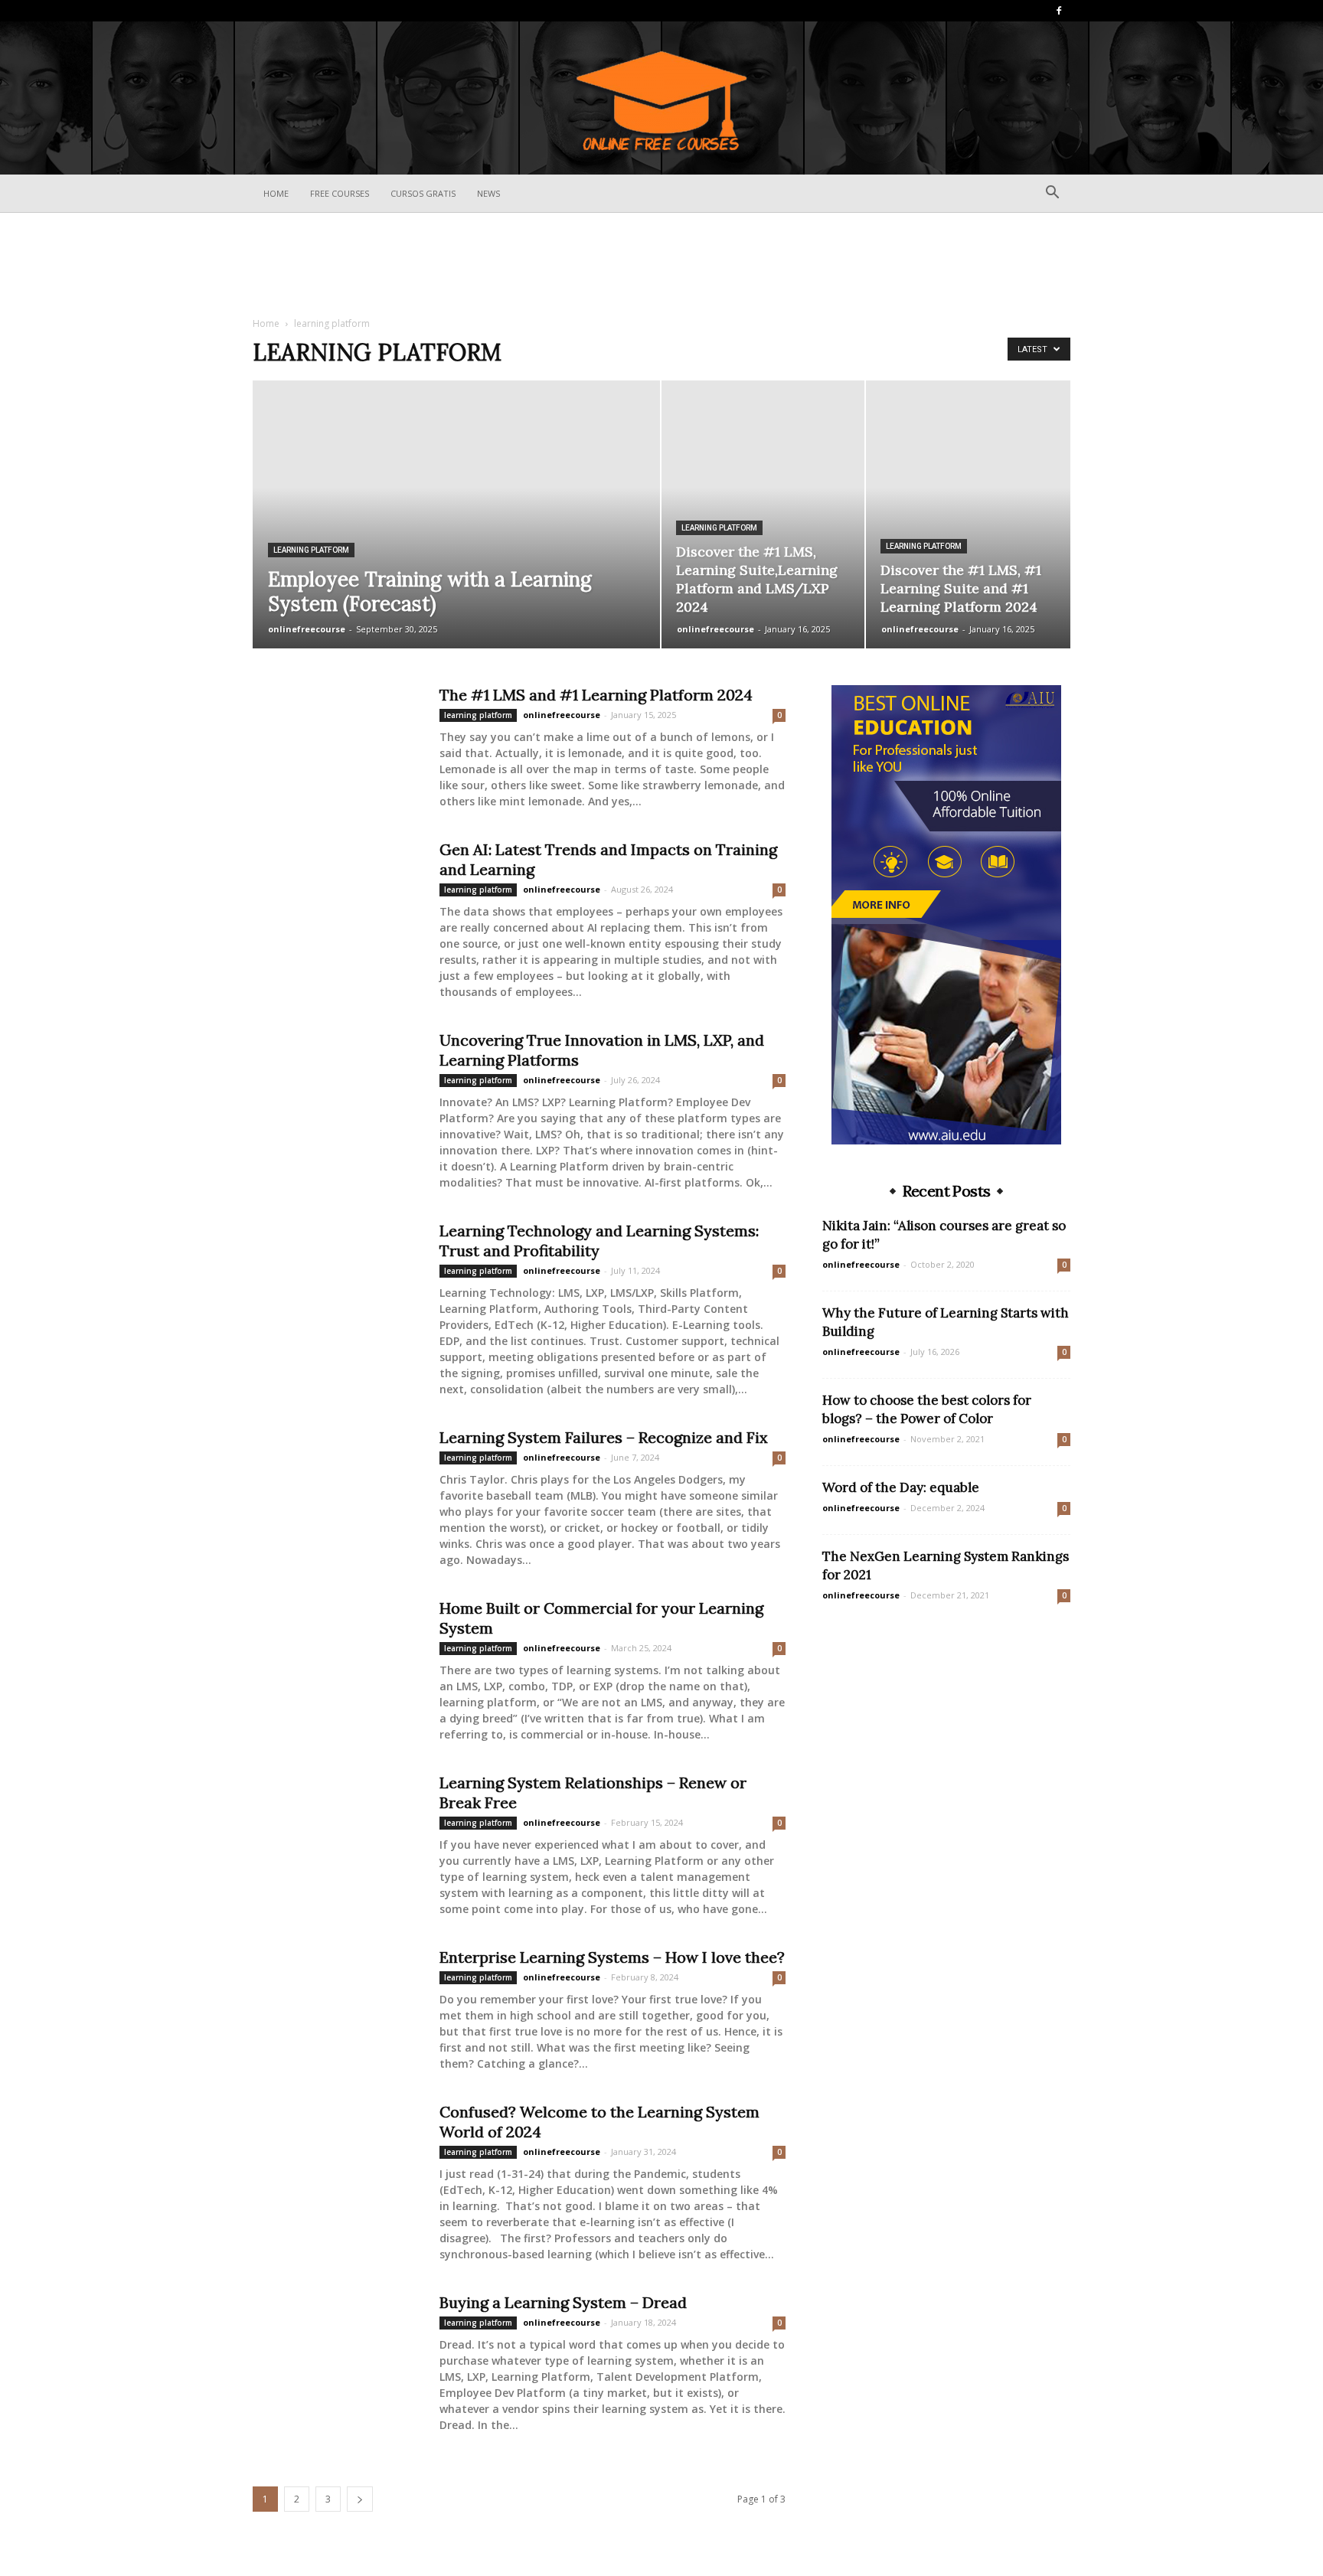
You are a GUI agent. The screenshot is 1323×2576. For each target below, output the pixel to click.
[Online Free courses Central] (661, 99)
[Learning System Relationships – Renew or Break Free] (336, 1830)
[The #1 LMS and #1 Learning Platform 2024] (336, 743)
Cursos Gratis (423, 193)
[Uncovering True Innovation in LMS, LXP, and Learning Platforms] (336, 1088)
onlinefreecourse (307, 629)
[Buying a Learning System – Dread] (336, 2350)
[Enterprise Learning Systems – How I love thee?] (336, 2005)
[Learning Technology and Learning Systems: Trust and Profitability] (336, 1278)
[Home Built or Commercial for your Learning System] (336, 1656)
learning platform (311, 550)
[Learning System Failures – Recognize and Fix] (336, 1485)
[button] (1052, 194)
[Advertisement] (661, 266)
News (488, 193)
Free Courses (340, 193)
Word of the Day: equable (901, 1487)
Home (276, 193)
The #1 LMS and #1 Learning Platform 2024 (596, 695)
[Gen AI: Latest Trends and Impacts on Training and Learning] (336, 897)
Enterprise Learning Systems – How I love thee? (612, 1957)
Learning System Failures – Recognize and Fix (604, 1437)
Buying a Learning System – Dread (563, 2302)
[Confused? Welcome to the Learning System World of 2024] (336, 2160)
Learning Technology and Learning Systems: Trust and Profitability (599, 1241)
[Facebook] (1059, 11)
